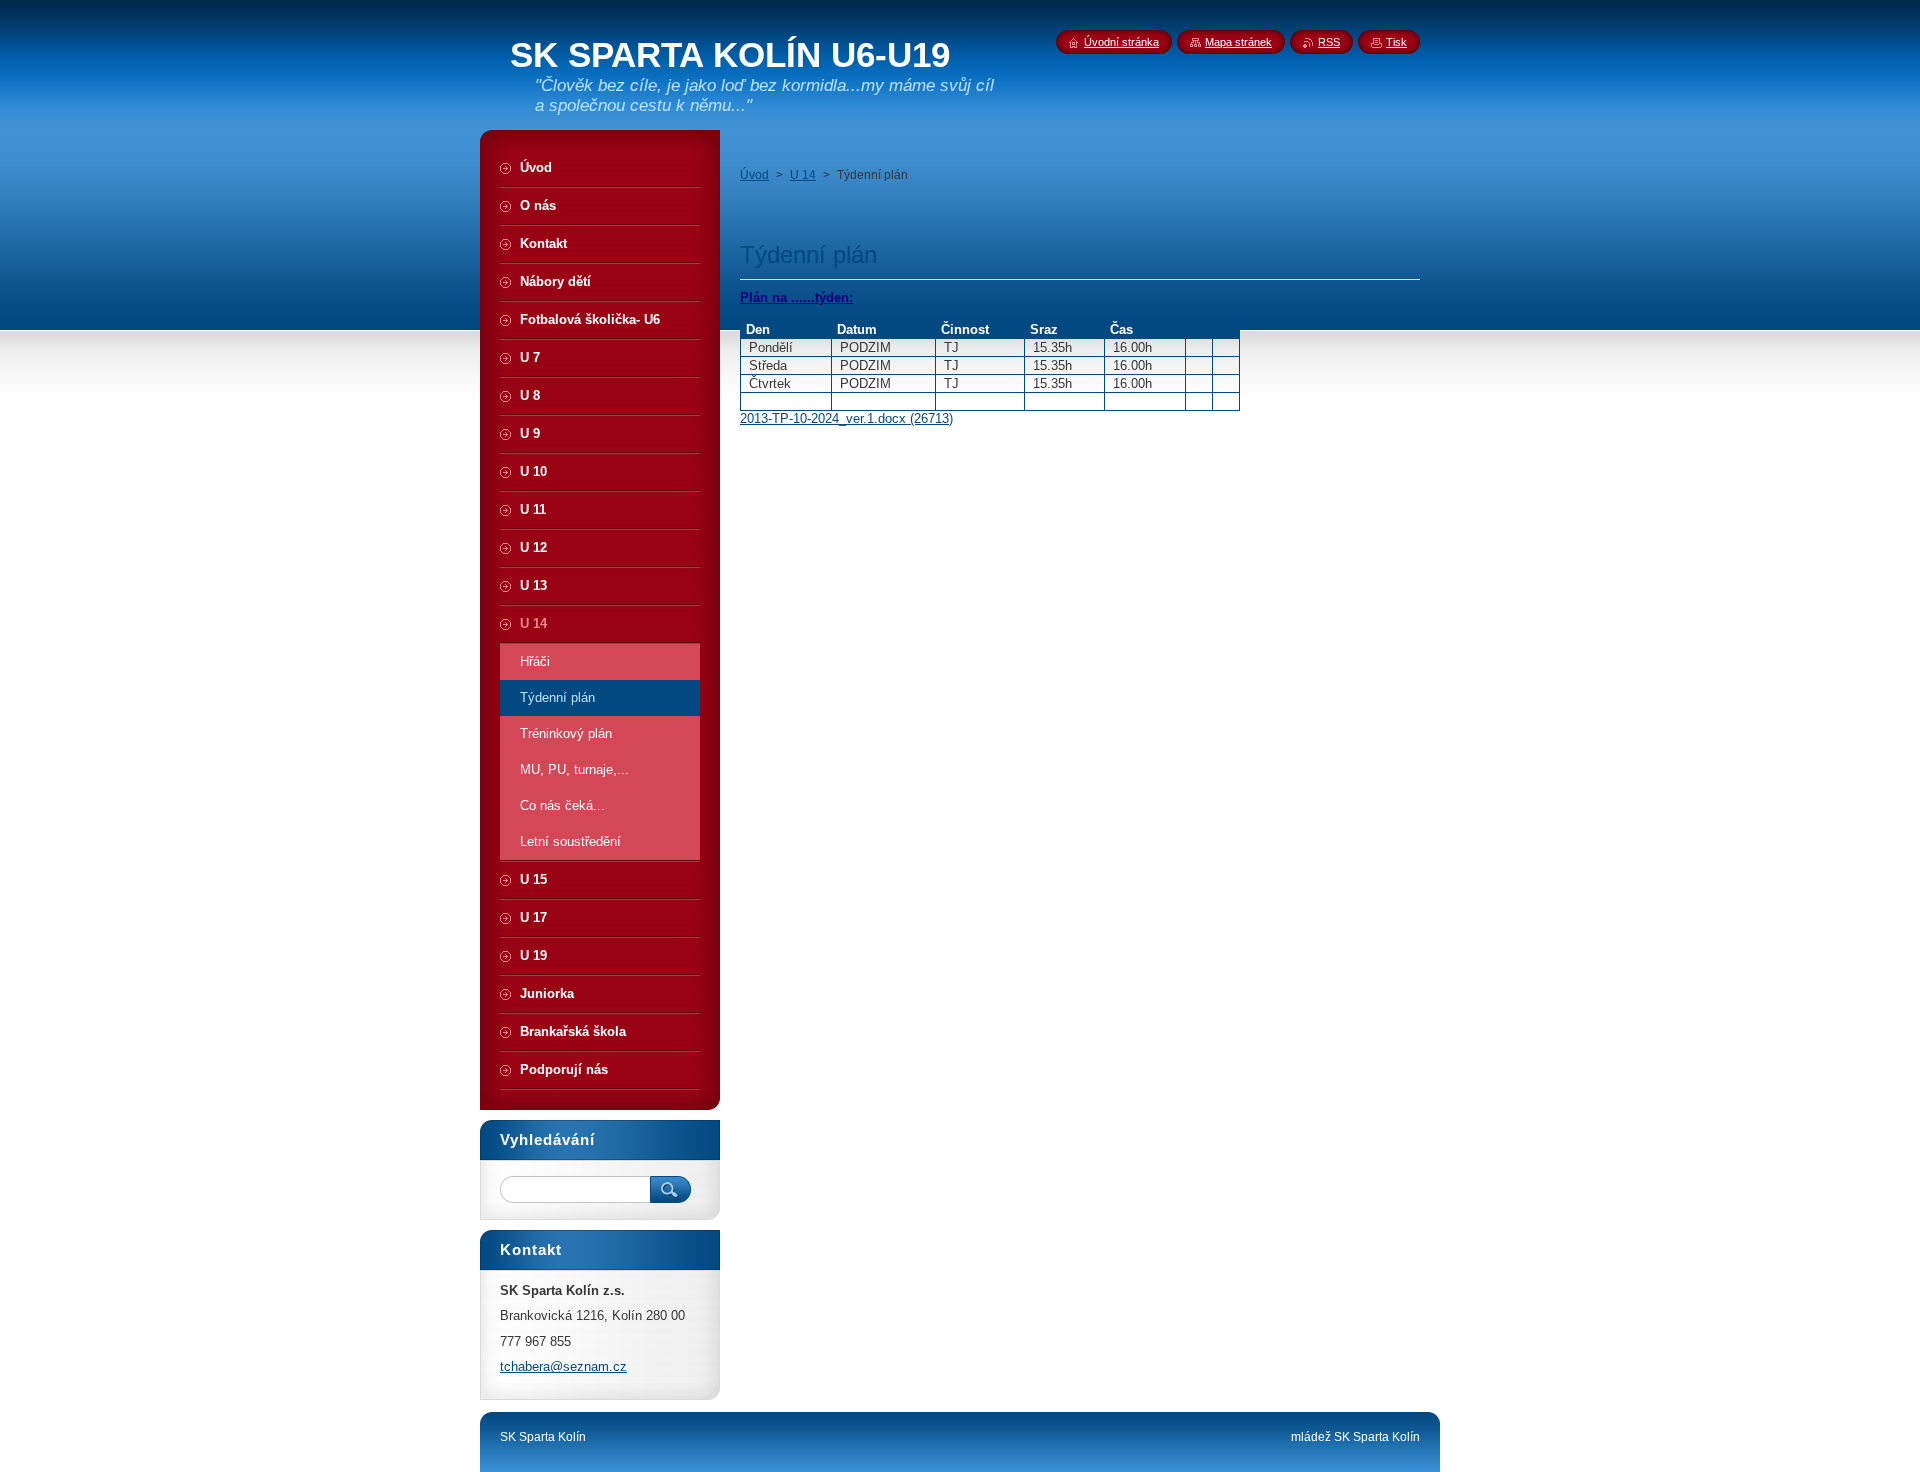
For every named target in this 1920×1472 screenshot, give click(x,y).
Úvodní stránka (1121, 42)
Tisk (1396, 42)
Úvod (754, 175)
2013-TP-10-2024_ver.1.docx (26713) (846, 418)
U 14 (803, 175)
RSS (1329, 42)
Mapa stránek (1238, 42)
